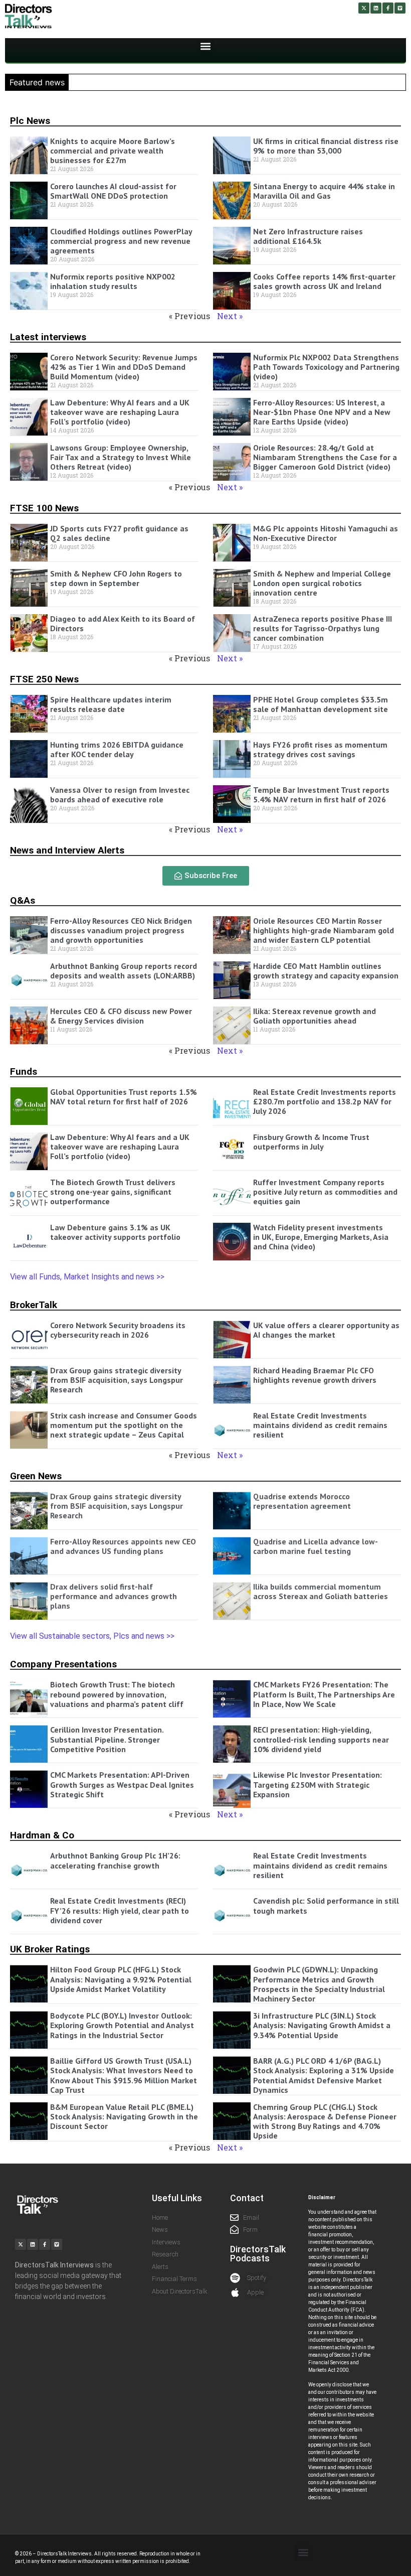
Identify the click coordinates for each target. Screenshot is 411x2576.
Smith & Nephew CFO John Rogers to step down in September (116, 578)
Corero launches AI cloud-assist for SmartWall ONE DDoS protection (113, 191)
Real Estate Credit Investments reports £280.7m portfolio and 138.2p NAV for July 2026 (325, 1101)
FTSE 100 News (44, 508)
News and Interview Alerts (67, 850)
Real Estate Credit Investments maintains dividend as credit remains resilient (320, 1425)
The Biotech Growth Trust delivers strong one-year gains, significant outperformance (113, 1192)
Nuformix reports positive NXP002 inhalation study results (113, 281)
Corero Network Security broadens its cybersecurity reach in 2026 (118, 1330)
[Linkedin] (376, 8)
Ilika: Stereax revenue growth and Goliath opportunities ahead (315, 1016)
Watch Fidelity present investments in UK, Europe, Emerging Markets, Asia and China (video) (321, 1237)
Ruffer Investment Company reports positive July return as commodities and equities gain (325, 1192)
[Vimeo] (400, 8)
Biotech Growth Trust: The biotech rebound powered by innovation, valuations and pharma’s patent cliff (117, 1694)
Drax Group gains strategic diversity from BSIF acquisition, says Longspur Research (117, 1380)
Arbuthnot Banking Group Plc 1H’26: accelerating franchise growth (115, 1860)
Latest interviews (48, 337)
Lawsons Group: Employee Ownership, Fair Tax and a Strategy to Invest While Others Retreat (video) (121, 457)
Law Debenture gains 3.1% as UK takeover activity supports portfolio (115, 1232)
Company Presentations (63, 1664)
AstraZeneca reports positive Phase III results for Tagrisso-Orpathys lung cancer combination (323, 628)
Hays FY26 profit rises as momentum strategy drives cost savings (320, 749)
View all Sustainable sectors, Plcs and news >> (92, 1636)
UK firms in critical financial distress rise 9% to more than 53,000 (326, 146)
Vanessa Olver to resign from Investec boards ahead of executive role (120, 795)
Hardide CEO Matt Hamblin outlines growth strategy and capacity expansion (326, 971)
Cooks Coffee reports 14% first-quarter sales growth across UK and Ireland (324, 281)
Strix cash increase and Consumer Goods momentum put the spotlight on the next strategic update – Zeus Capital (124, 1425)
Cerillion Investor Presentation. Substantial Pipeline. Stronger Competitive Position (107, 1739)
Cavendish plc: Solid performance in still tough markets (326, 1905)
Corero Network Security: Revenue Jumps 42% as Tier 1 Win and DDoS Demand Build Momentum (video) (124, 367)
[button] (206, 46)
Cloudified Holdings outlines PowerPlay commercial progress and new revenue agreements (121, 241)
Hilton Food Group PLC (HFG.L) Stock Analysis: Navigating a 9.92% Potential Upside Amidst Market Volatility (121, 1979)
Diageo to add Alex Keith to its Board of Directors (123, 623)
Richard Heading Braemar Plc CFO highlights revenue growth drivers (317, 1375)
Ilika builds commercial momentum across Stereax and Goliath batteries (321, 1591)
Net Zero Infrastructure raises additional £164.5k (308, 236)
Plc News (30, 121)
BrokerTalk (34, 1305)
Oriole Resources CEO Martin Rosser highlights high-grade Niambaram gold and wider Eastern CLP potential (324, 930)
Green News (36, 1476)
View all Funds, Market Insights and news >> (88, 1277)
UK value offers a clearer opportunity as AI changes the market (326, 1330)
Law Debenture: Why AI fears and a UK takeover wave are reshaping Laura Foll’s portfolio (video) (120, 412)
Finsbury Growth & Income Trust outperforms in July (311, 1142)
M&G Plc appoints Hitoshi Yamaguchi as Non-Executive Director (326, 533)
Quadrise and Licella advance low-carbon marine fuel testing (316, 1546)
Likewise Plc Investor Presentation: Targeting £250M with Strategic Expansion (318, 1784)
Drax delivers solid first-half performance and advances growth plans (114, 1596)
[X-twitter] (364, 8)
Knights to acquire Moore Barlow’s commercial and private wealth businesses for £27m (113, 151)
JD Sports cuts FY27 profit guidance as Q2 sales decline (119, 533)
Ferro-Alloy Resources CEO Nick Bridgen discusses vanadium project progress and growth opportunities (121, 930)
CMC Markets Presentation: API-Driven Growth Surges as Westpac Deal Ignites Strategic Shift (122, 1784)
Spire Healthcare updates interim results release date (111, 704)
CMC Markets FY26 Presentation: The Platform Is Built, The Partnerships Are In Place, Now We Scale (324, 1694)
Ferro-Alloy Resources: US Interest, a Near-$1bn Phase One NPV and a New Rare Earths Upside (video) (322, 412)
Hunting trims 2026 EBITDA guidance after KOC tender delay (117, 749)
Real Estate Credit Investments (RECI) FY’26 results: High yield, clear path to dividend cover (120, 1910)
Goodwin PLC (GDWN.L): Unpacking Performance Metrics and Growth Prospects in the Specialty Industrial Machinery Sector (319, 1984)
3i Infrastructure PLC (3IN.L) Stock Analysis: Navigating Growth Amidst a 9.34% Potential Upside (322, 2025)
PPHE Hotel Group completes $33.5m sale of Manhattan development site (321, 704)
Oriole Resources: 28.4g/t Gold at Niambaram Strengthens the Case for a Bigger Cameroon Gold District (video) (325, 457)
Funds (24, 1071)
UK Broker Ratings (50, 1949)
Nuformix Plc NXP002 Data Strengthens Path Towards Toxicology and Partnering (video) (326, 367)
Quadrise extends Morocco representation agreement (302, 1501)
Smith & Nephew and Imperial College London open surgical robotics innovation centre (322, 583)
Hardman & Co (42, 1835)
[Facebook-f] (388, 8)
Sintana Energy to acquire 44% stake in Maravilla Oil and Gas (324, 191)
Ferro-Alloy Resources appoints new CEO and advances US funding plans (123, 1546)
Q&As (23, 900)
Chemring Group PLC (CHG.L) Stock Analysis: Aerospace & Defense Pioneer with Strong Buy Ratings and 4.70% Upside (325, 2121)
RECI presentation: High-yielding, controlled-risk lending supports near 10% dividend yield (321, 1739)
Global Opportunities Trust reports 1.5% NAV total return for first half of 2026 (124, 1097)
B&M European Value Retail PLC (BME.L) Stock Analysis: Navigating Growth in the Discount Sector (124, 2116)
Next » (230, 316)
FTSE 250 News (44, 679)
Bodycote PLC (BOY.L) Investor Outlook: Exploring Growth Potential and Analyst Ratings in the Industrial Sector (122, 2025)
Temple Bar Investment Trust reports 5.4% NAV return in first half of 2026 (321, 795)
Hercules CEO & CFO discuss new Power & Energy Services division (121, 1016)
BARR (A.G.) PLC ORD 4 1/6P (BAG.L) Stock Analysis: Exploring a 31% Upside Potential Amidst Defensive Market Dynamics (324, 2075)
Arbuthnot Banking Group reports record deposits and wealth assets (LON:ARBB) (124, 971)
